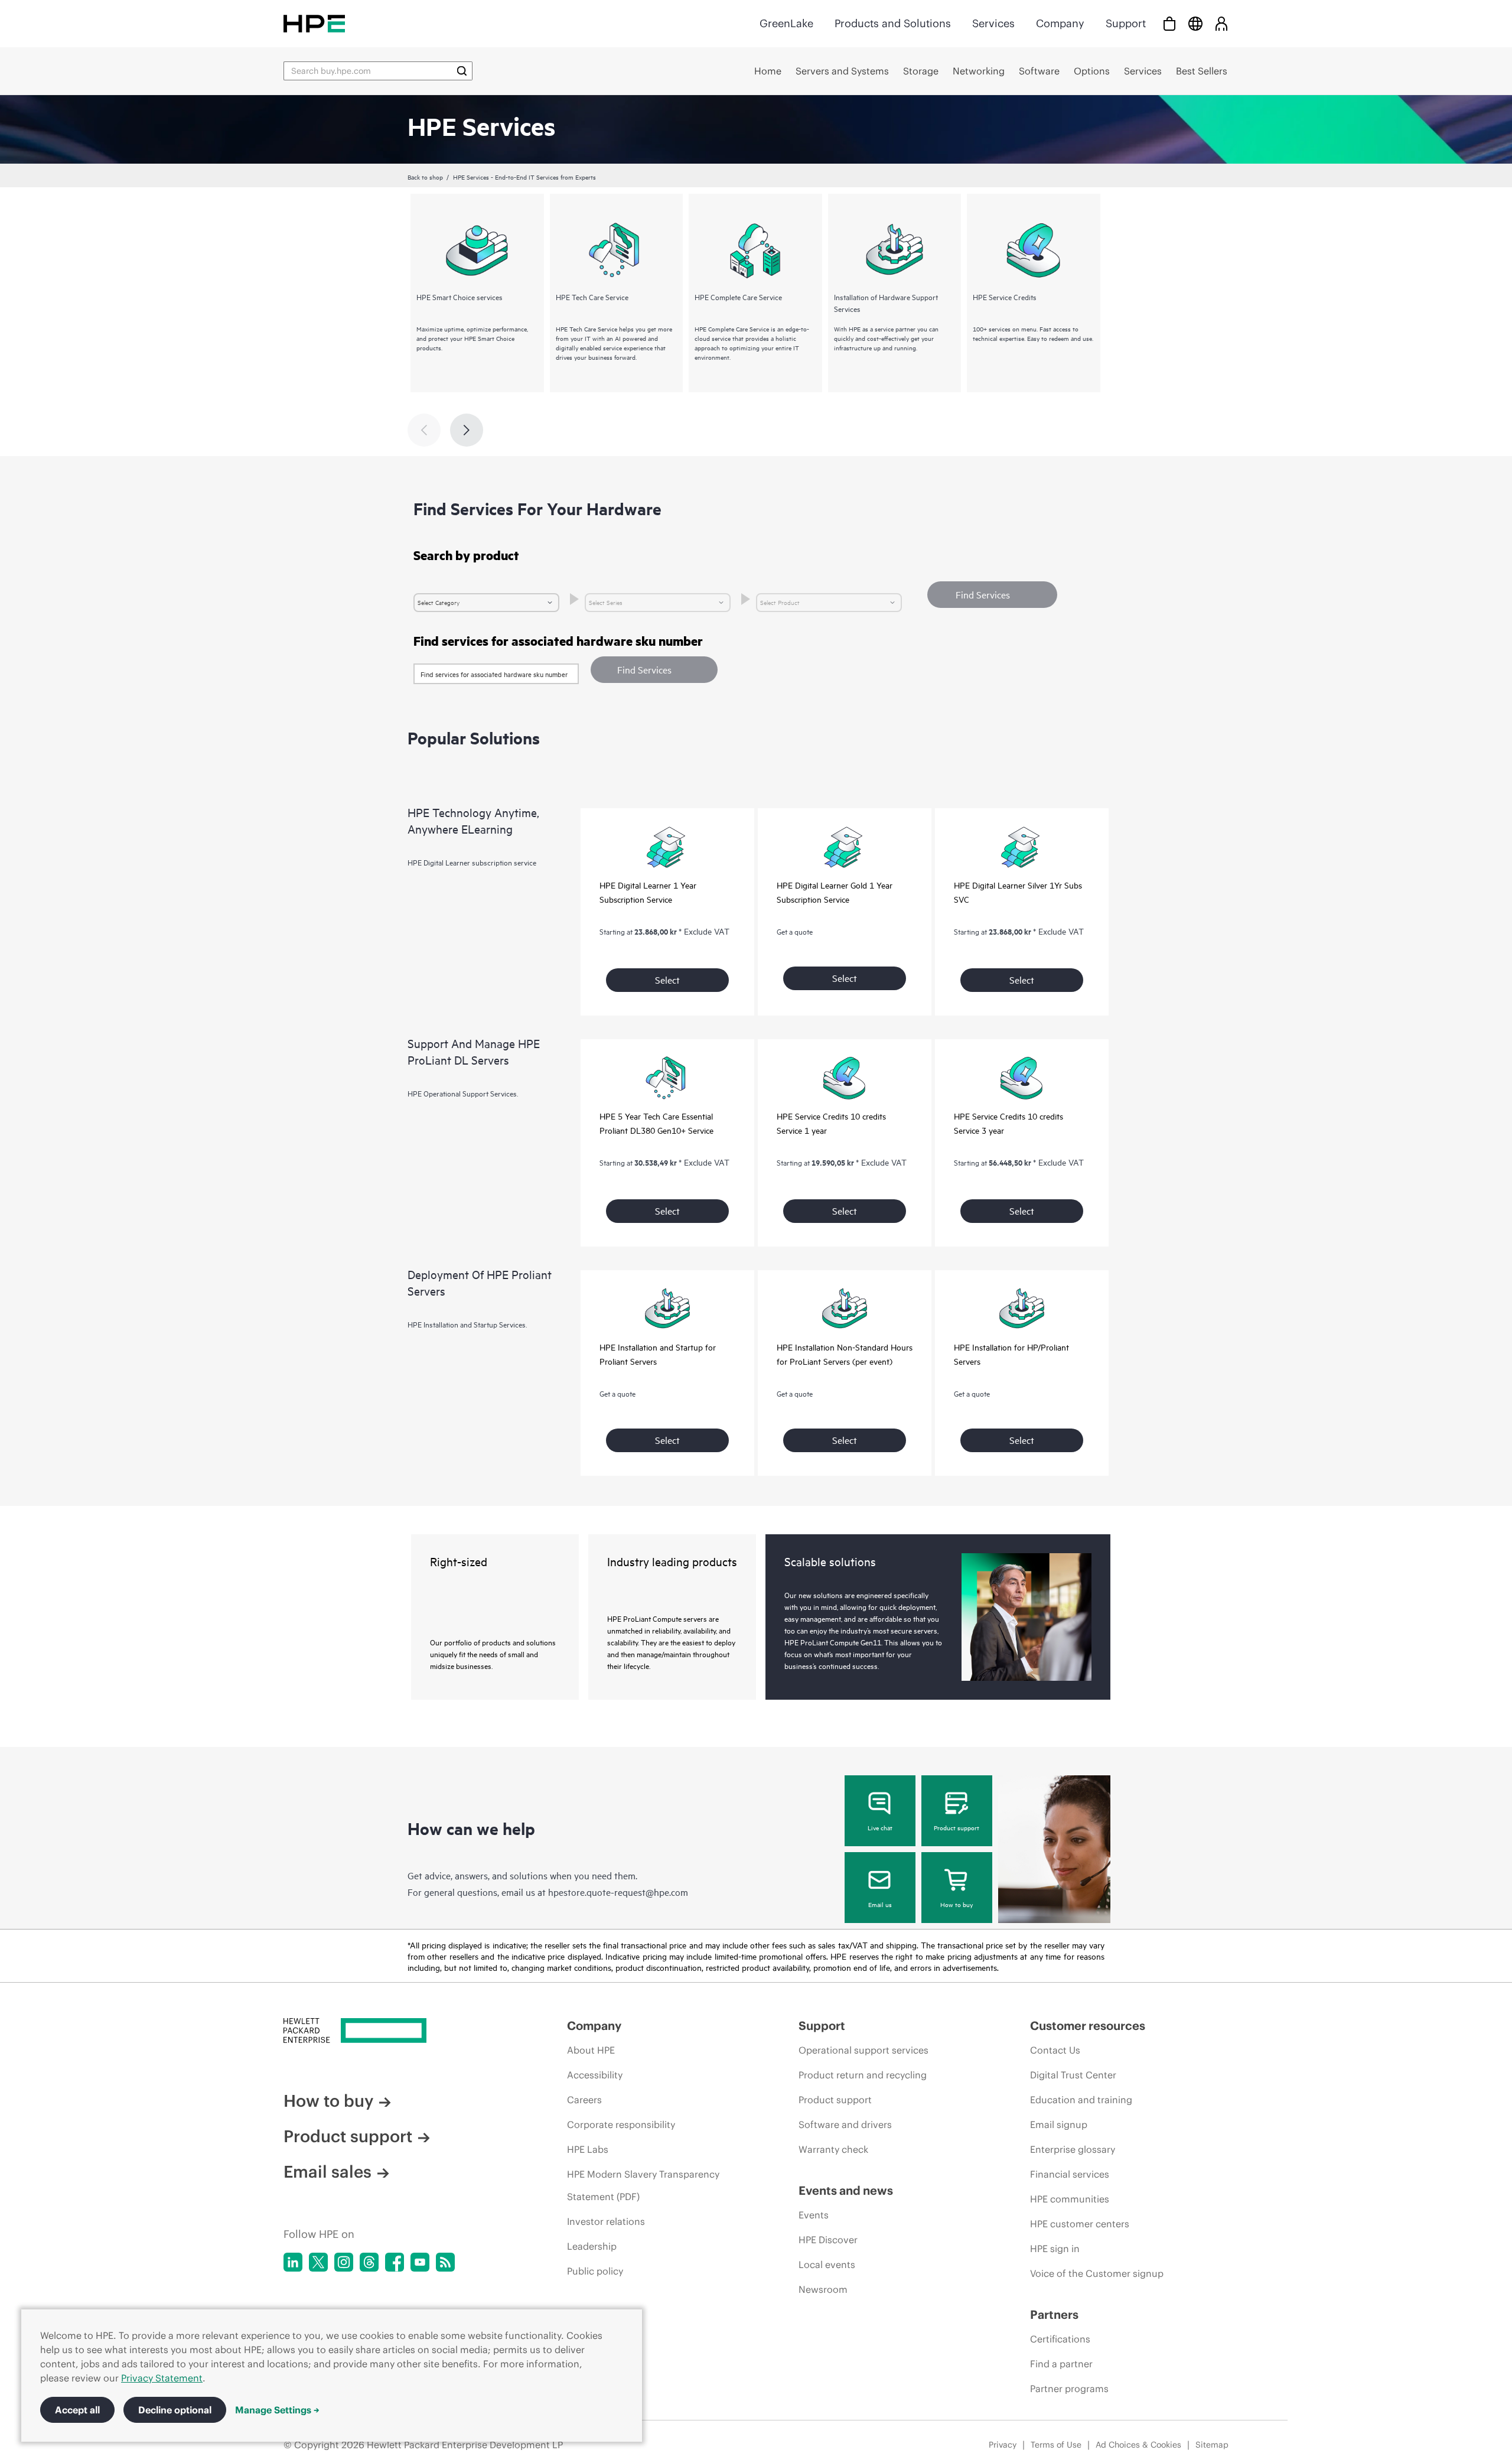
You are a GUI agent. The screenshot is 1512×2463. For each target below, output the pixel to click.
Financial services (1070, 2174)
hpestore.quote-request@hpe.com (618, 1892)
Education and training (1081, 2100)
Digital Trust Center (1073, 2075)
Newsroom (823, 2289)
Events (814, 2215)
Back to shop (425, 177)
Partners (1054, 2314)
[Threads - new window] (369, 2262)
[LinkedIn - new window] (293, 2262)
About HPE (591, 2050)
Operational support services (863, 2050)
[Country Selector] (1195, 23)
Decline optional (175, 2410)
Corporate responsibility (621, 2124)
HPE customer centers (1080, 2224)
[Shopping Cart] (1169, 23)
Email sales (328, 2172)
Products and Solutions (893, 23)
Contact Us (1055, 2050)
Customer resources (1088, 2026)
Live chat (880, 1827)
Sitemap (1212, 2445)
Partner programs (1069, 2389)
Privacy (1003, 2445)
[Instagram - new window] (344, 2262)
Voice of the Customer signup (1097, 2273)
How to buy (957, 1904)
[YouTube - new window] (420, 2262)
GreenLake (786, 23)
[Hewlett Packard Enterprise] (314, 23)
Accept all (77, 2410)
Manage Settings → (277, 2410)
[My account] (1221, 23)
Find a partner (1061, 2364)
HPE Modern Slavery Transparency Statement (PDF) (643, 2185)
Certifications (1060, 2339)
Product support (957, 1827)
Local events (827, 2264)
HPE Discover (828, 2240)
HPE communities (1070, 2199)
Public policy (595, 2271)
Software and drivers (845, 2124)
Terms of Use (1056, 2445)
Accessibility (595, 2075)
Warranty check (833, 2149)
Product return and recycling (863, 2075)
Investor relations (606, 2221)
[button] (654, 670)
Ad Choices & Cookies (1138, 2445)
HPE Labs (588, 2149)
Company (1060, 23)
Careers (584, 2100)
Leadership (592, 2246)
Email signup (1059, 2124)
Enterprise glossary (1073, 2149)
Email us (880, 1904)
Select (667, 980)
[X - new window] (318, 2262)
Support (1126, 23)
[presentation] (467, 430)
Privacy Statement (162, 2378)
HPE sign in (1055, 2249)
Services (993, 23)
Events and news (846, 2190)
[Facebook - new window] (395, 2262)
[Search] (462, 71)
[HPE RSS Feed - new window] (445, 2262)
